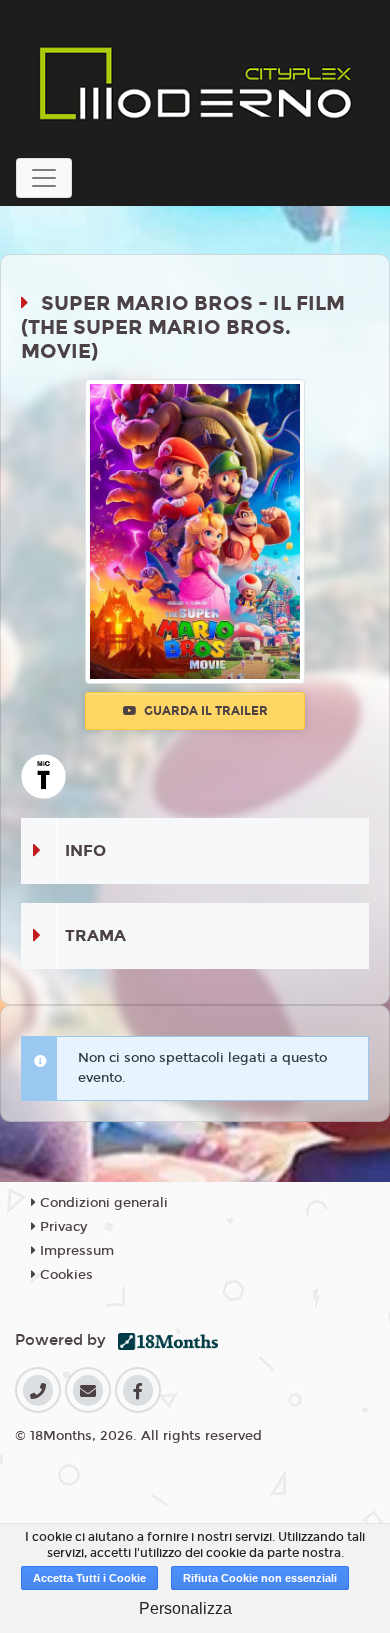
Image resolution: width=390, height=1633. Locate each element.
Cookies (64, 1275)
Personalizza (185, 1608)
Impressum (75, 1251)
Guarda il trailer (204, 711)
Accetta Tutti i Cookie (89, 1578)
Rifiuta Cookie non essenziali (260, 1578)
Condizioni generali (102, 1203)
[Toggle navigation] (44, 178)
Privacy (61, 1227)
